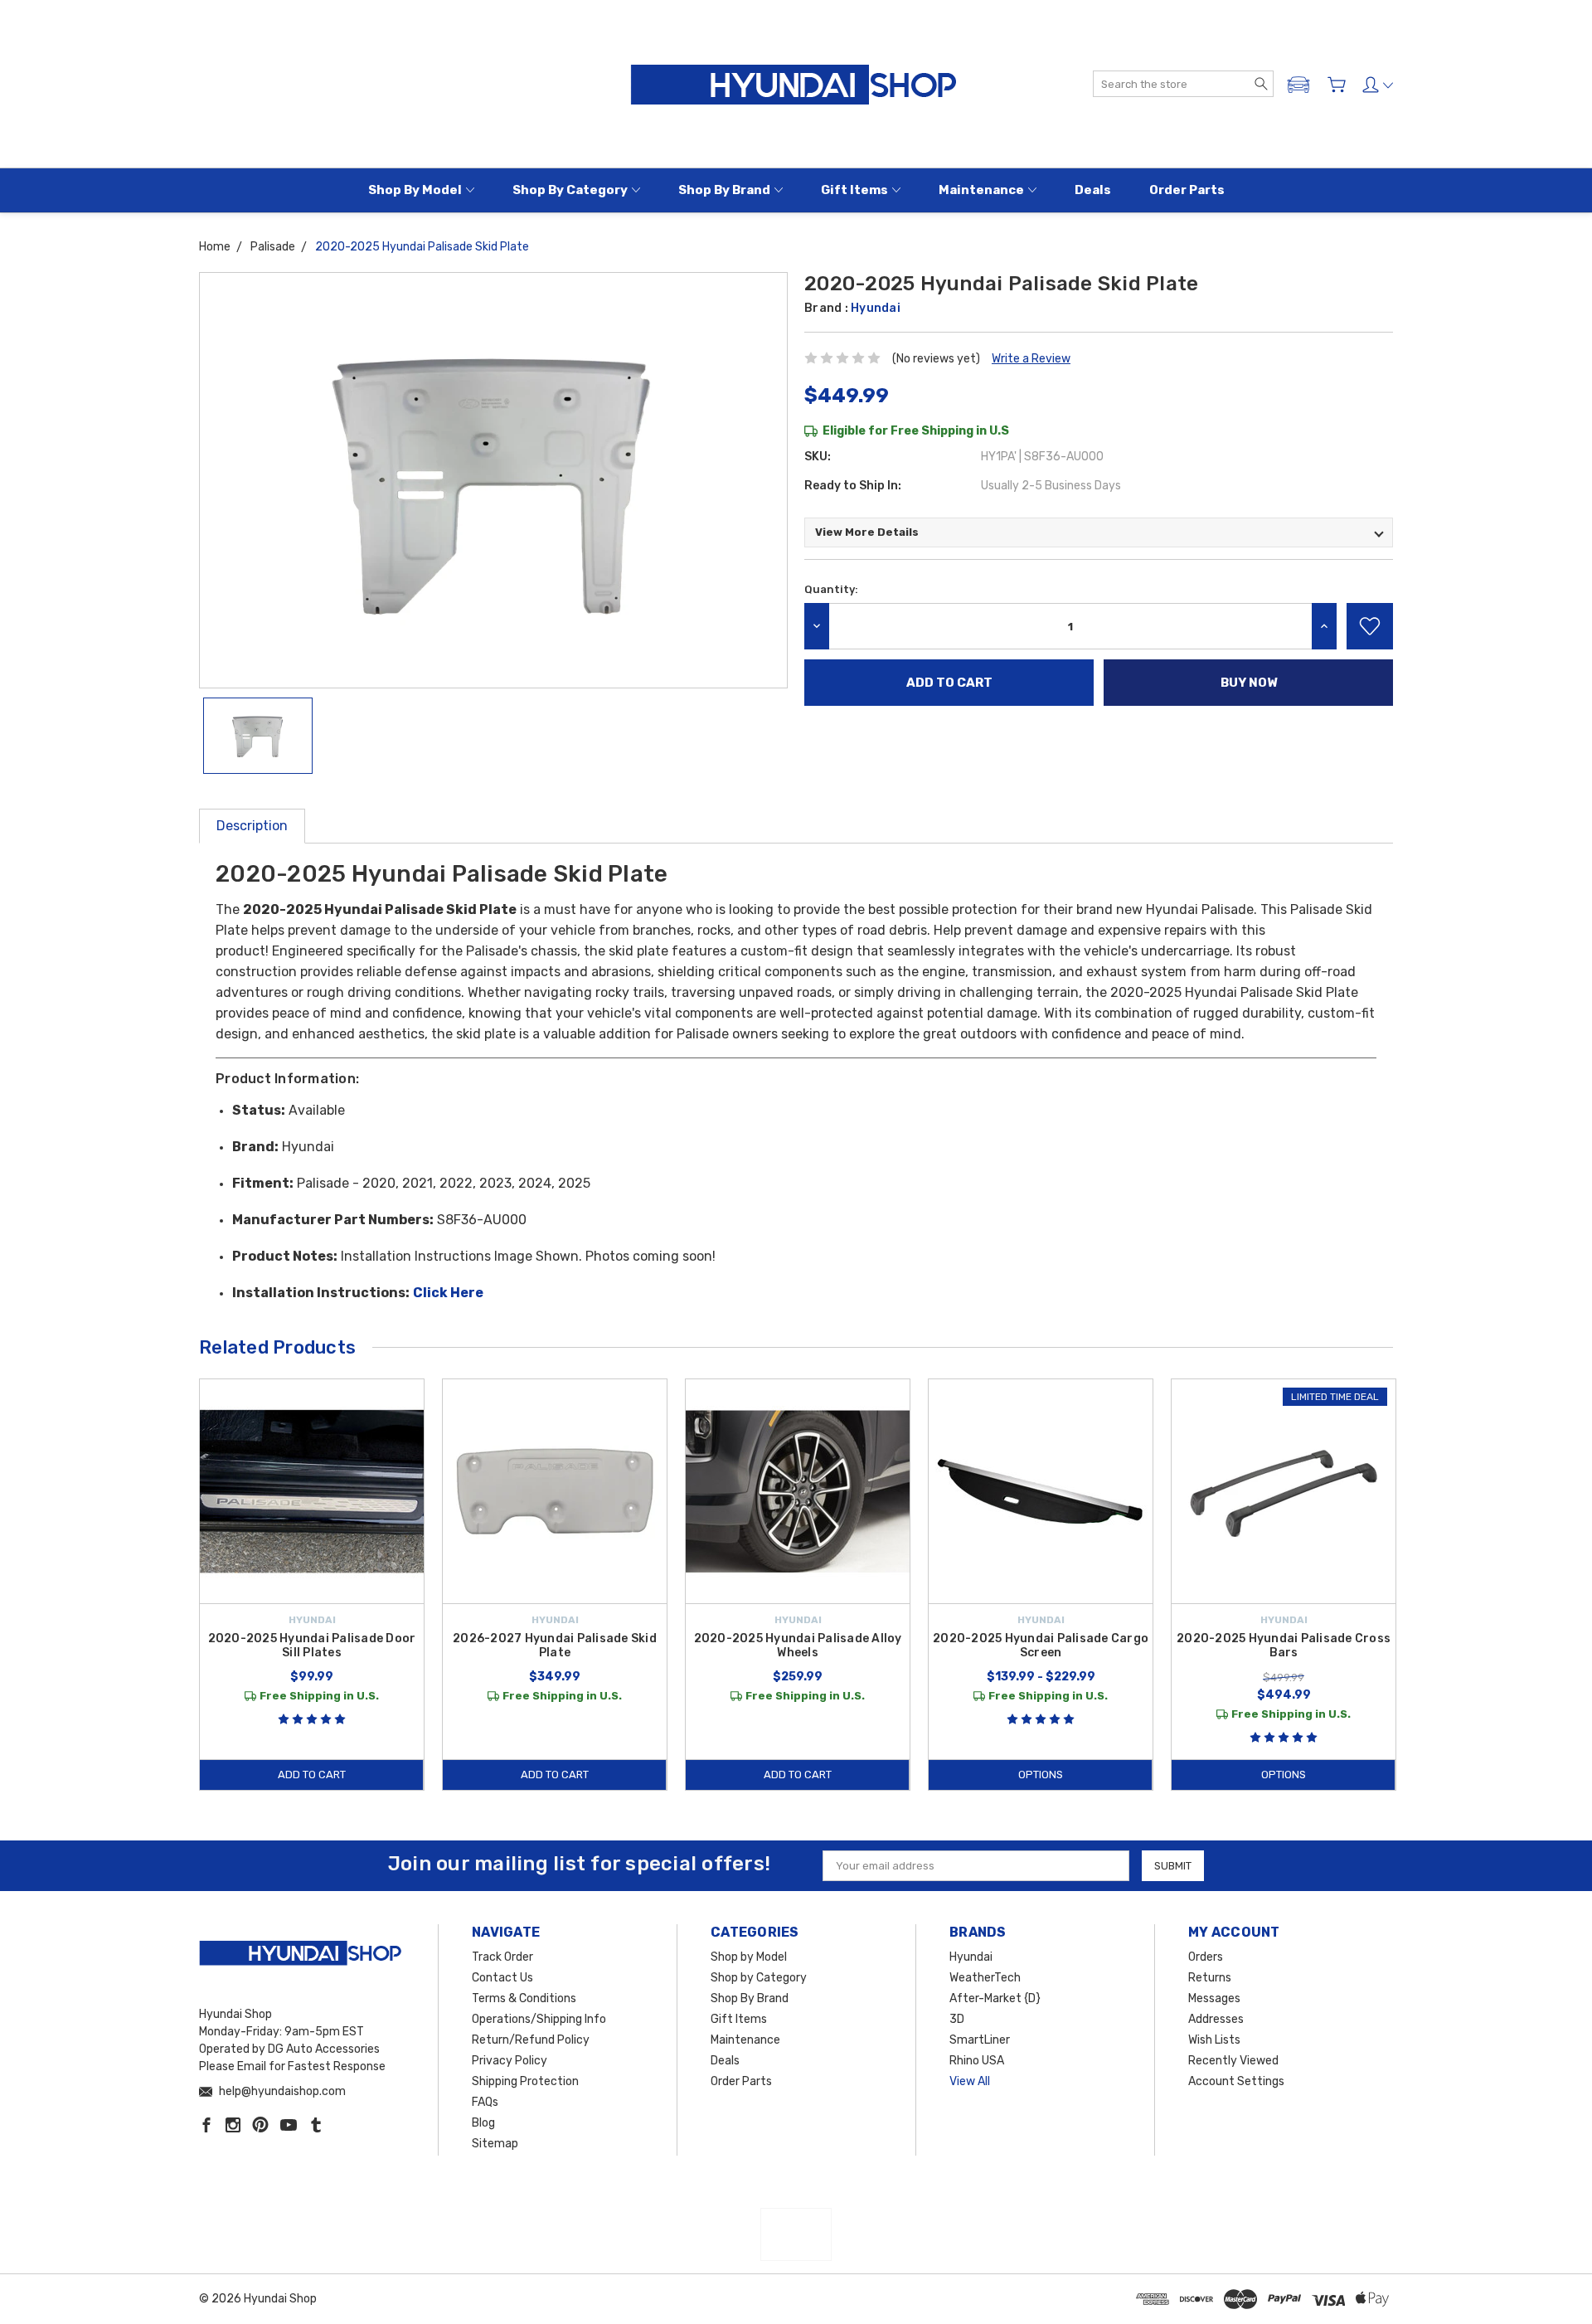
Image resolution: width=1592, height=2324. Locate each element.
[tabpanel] (312, 1585)
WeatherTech (985, 1978)
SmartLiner (980, 2040)
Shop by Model (415, 190)
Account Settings (1236, 2081)
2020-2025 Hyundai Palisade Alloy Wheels (798, 1646)
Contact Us (502, 1978)
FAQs (485, 2102)
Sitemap (495, 2144)
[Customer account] (1378, 85)
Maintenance (981, 190)
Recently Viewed (1233, 2061)
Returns (1210, 1978)
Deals (1093, 190)
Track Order (502, 1957)
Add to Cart (312, 1775)
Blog (483, 2123)
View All (970, 2081)
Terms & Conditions (524, 1998)
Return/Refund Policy (531, 2040)
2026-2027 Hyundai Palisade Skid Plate (555, 1646)
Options (1041, 1775)
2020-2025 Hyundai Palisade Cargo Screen (1041, 1646)
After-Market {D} (995, 1998)
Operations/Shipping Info (539, 2019)
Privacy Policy (510, 2061)
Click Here (448, 1293)
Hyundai (971, 1957)
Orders (1206, 1957)
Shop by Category (570, 190)
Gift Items (854, 190)
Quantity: (831, 589)
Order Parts (1187, 190)
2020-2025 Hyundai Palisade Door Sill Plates (312, 1646)
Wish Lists (1214, 2040)
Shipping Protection (525, 2081)
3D (957, 2019)
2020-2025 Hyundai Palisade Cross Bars (1284, 1646)
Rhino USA (977, 2061)
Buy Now (1249, 683)
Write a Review (1031, 359)
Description (252, 826)
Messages (1214, 1998)
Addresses (1216, 2019)
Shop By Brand (724, 190)
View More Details (867, 532)
